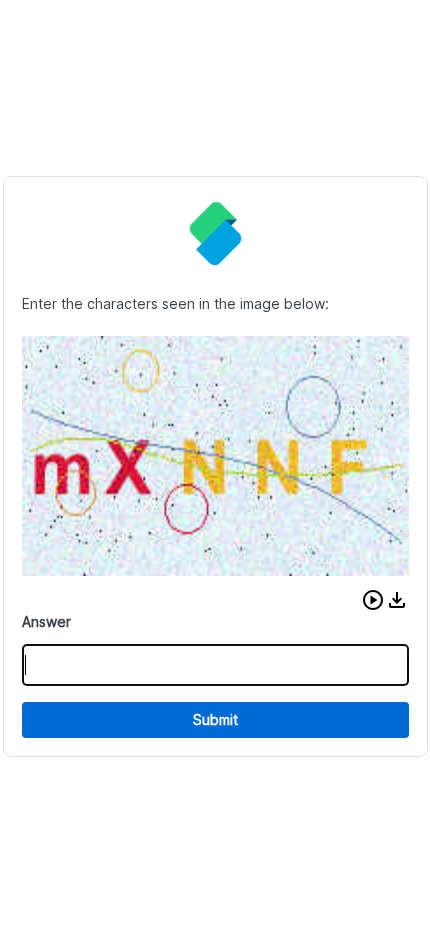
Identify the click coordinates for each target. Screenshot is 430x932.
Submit (215, 719)
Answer (46, 621)
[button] (373, 600)
